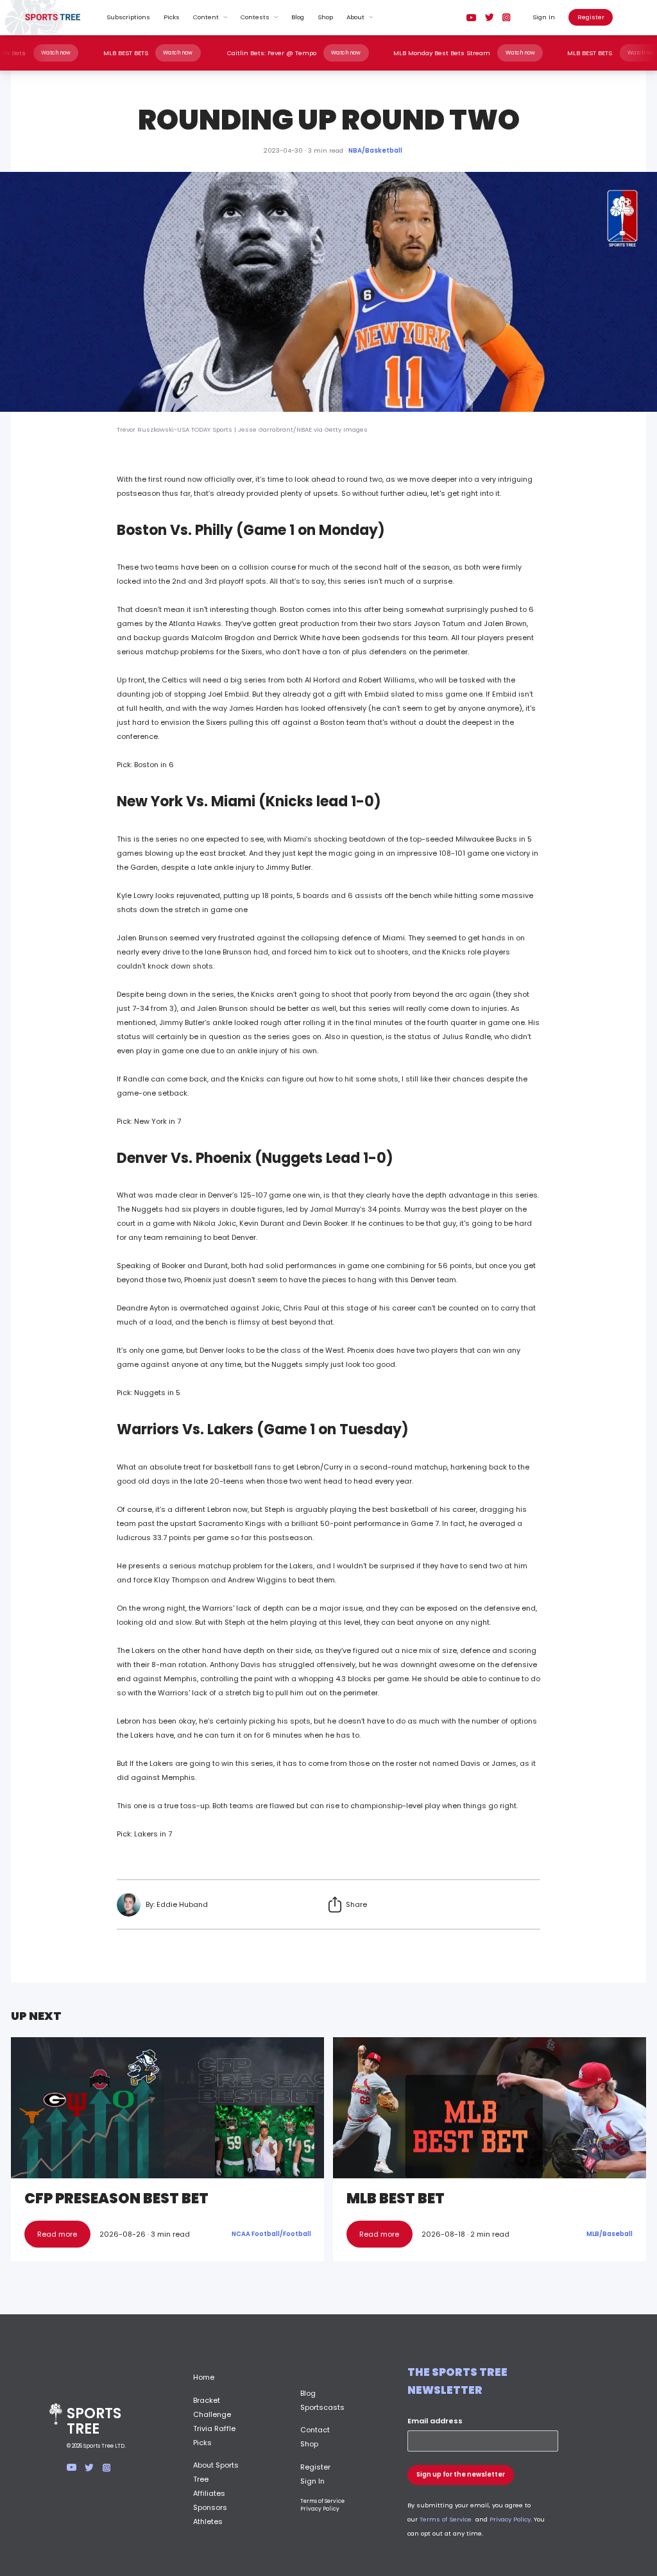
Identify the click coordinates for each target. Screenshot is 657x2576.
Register (591, 17)
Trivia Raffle (214, 2428)
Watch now (89, 53)
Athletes (208, 2521)
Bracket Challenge (212, 2407)
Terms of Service (322, 2501)
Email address (435, 2421)
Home (204, 2377)
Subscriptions (128, 17)
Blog (298, 17)
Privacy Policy (320, 2509)
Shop (325, 17)
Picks (172, 17)
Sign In (544, 17)
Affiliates (209, 2493)
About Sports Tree (216, 2472)
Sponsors (210, 2507)
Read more (57, 2234)
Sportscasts (322, 2407)
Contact (315, 2430)
